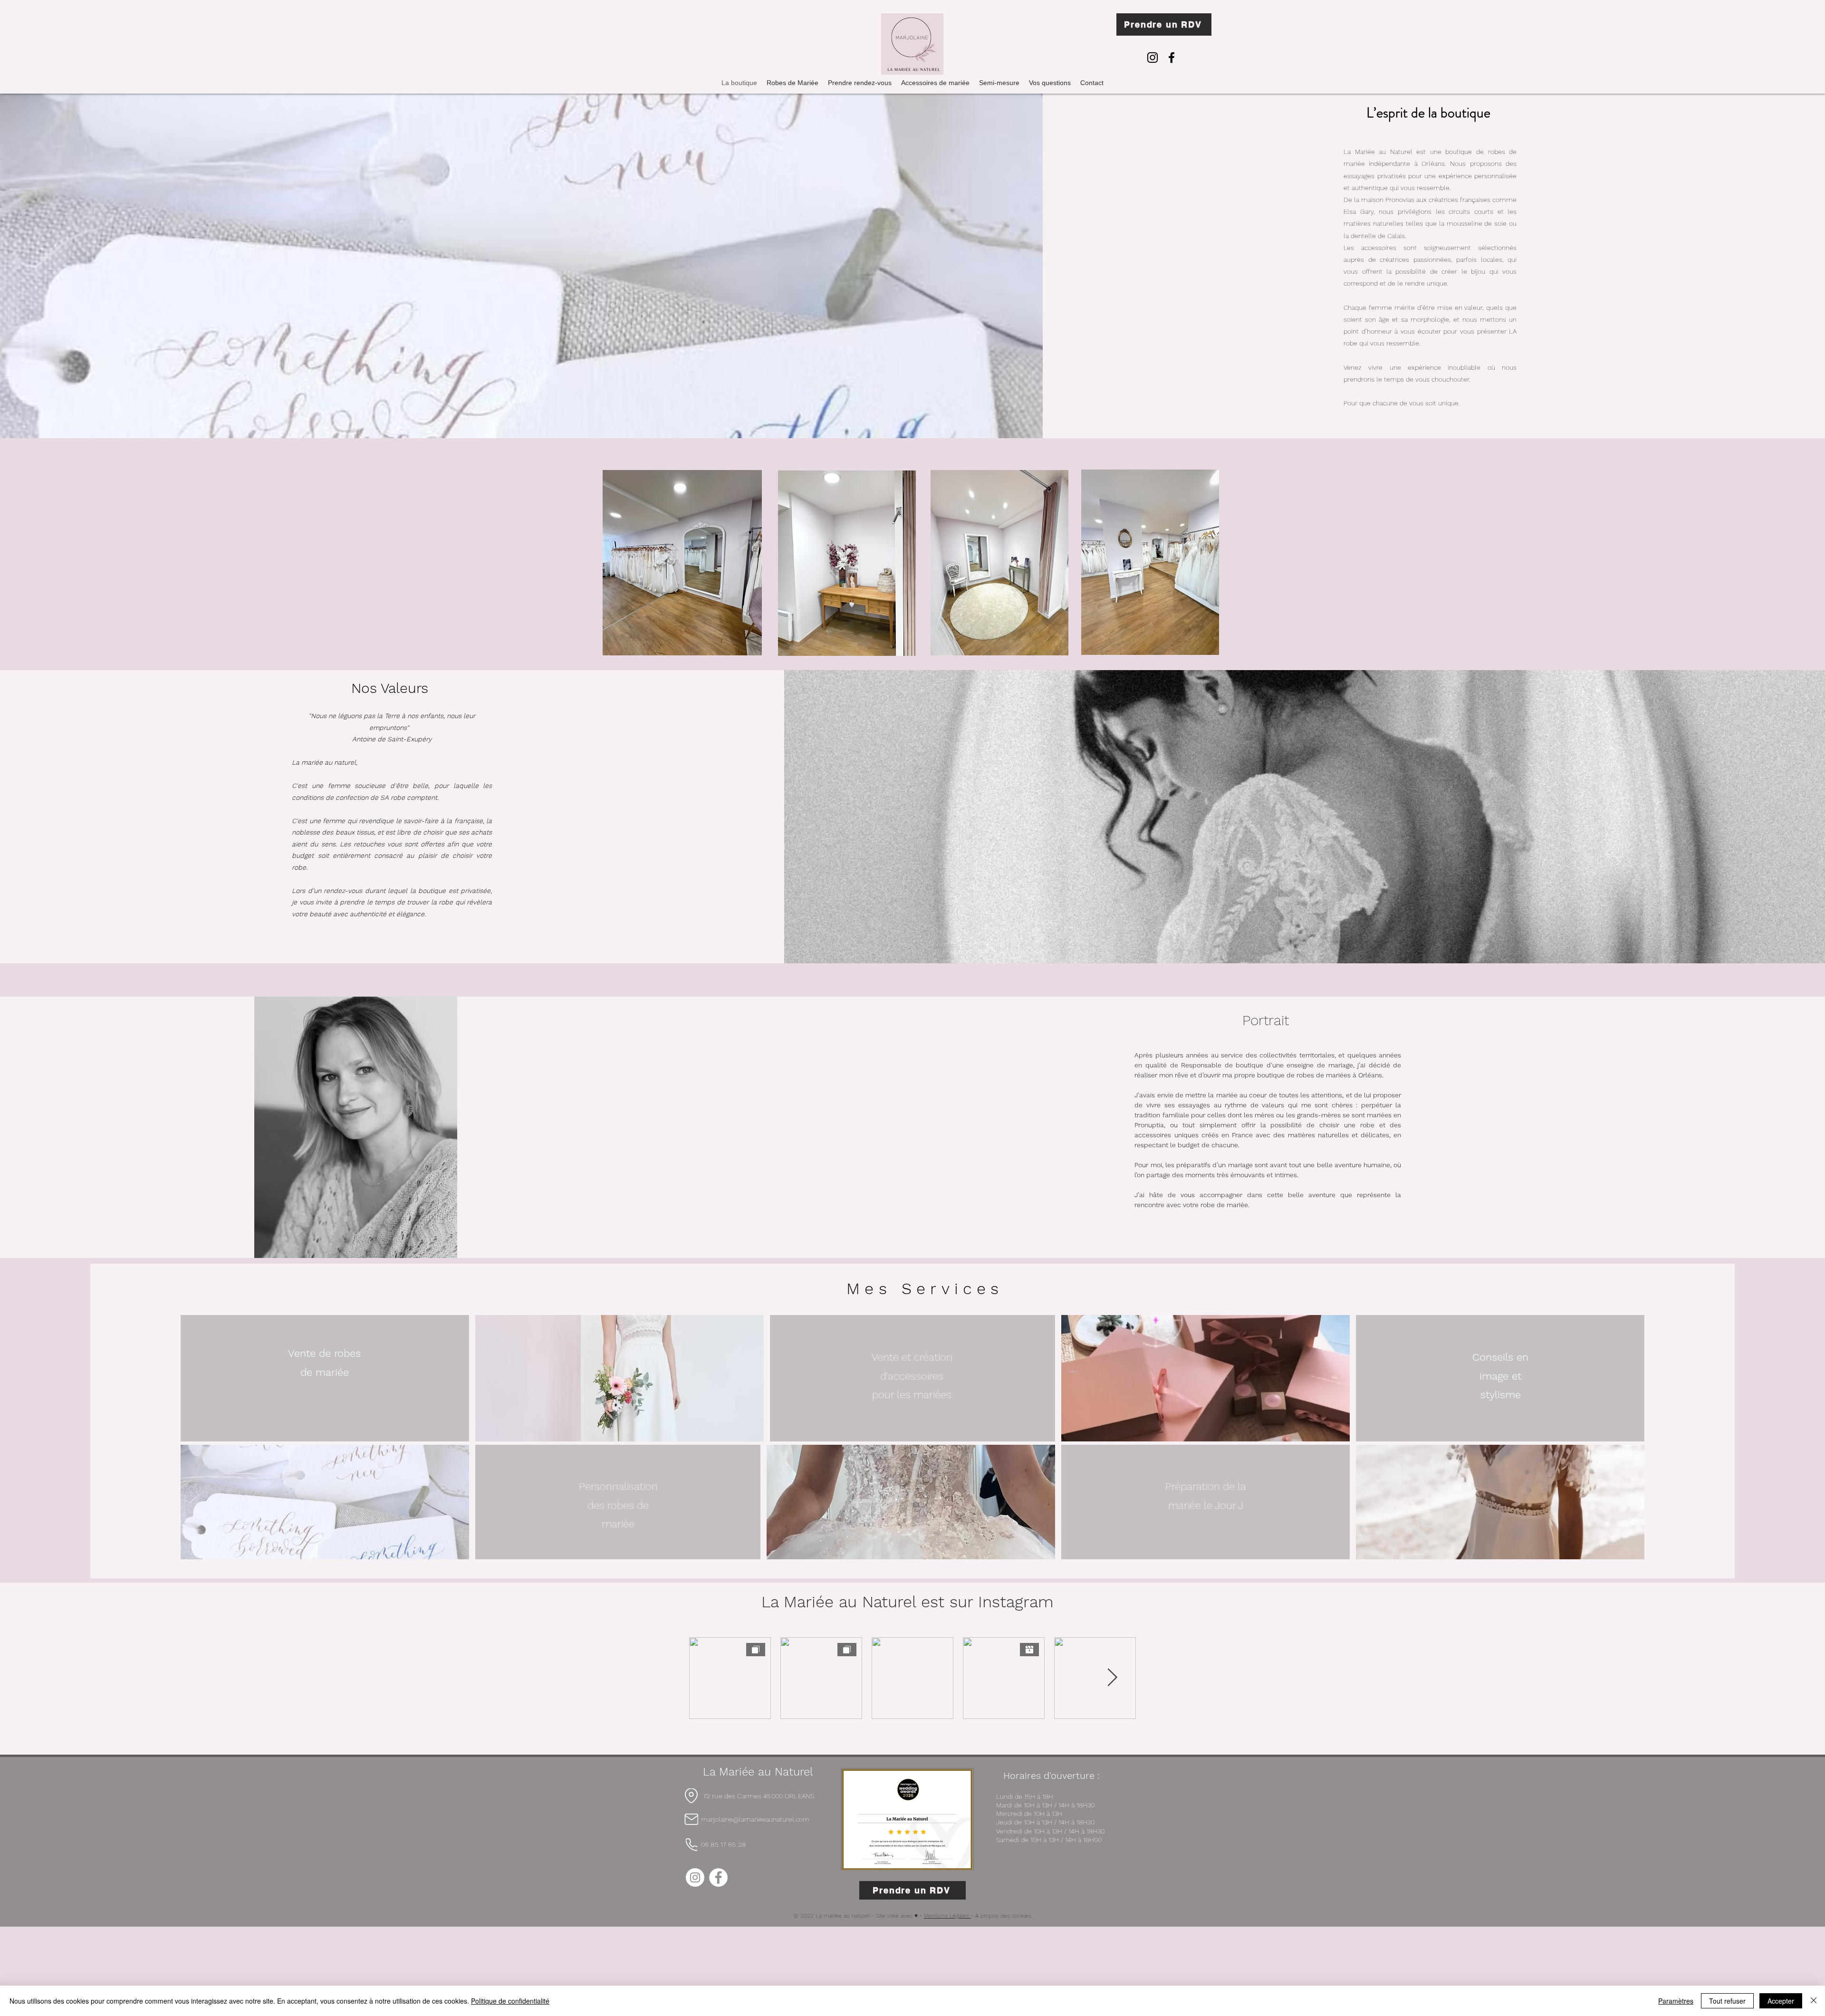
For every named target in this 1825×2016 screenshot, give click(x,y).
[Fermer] (1814, 2001)
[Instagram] (1153, 58)
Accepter (1781, 2001)
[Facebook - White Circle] (718, 1877)
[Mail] (691, 1819)
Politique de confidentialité (510, 2001)
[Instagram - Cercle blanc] (695, 1877)
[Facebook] (1172, 58)
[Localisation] (691, 1796)
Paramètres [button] (1676, 2001)
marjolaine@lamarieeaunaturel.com (755, 1819)
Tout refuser (1727, 2001)
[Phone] (692, 1844)
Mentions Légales (947, 1916)
